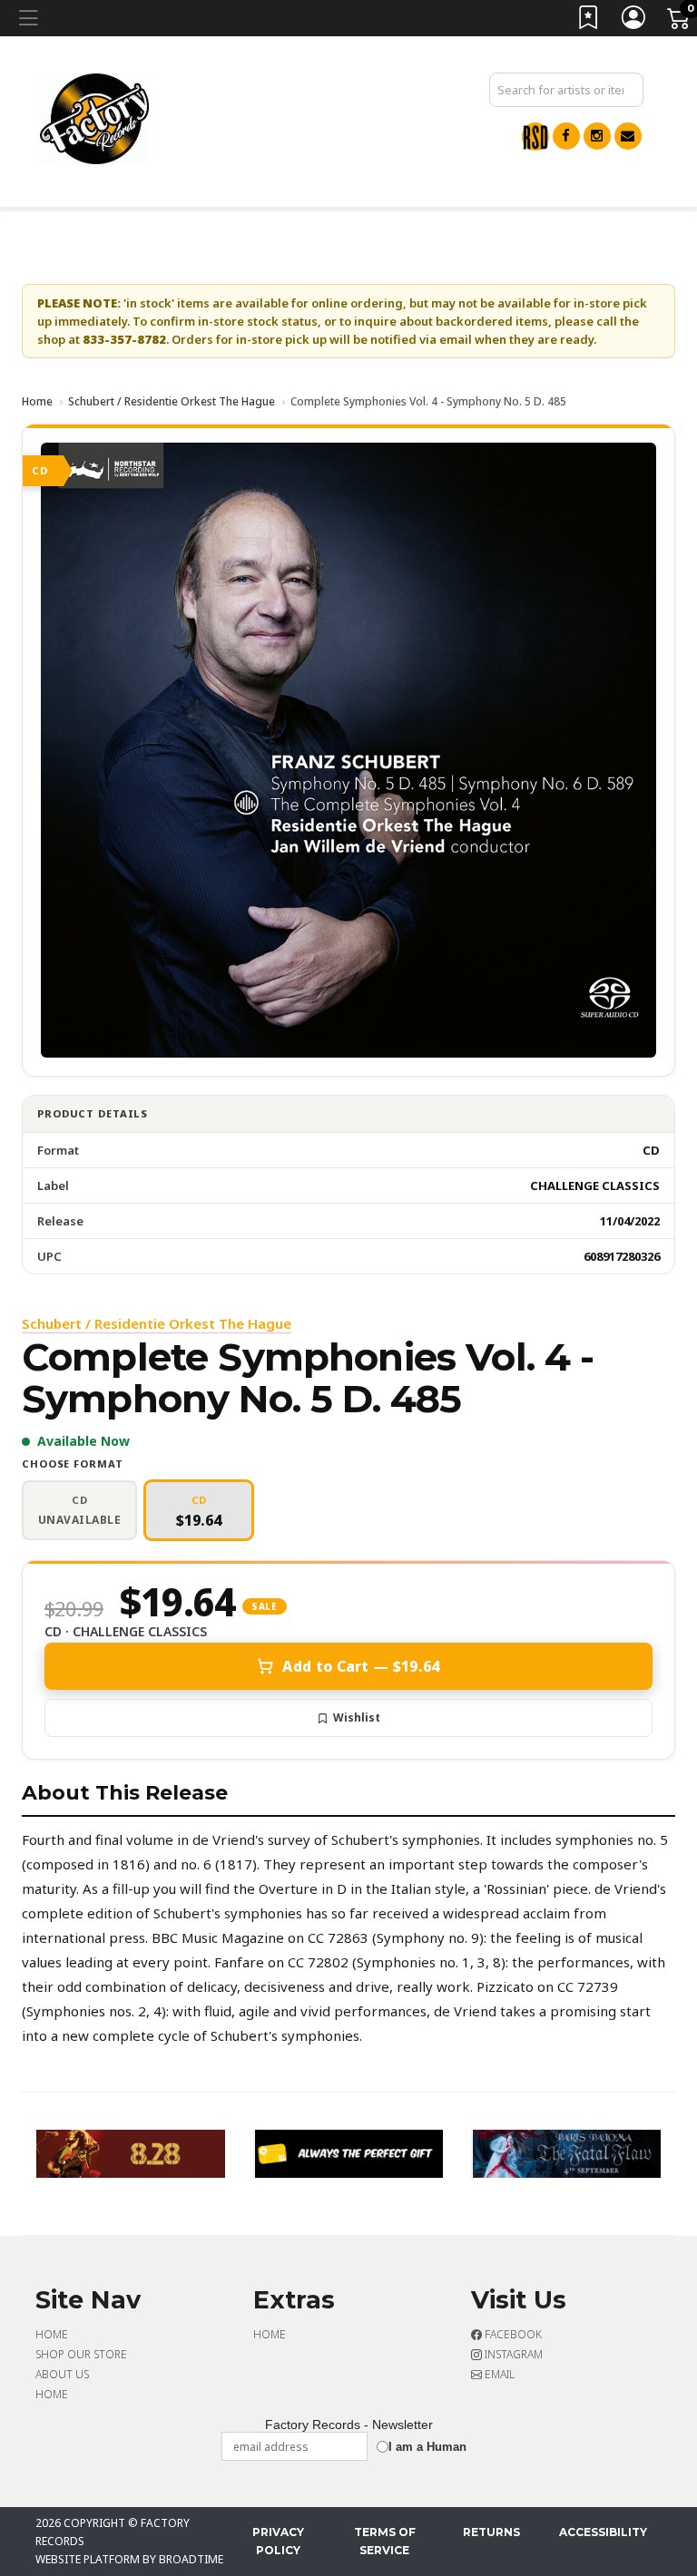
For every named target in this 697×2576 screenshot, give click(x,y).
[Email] (628, 136)
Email (498, 2374)
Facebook (512, 2334)
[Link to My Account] (634, 21)
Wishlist (357, 1717)
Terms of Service (385, 2541)
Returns (491, 2532)
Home (37, 401)
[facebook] (566, 136)
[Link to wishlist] (589, 21)
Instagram (512, 2354)
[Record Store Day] (535, 137)
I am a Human (427, 2447)
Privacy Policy (278, 2541)
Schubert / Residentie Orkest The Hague (172, 401)
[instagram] (597, 136)
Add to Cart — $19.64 (361, 1666)
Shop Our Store (81, 2354)
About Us (62, 2374)
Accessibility (603, 2532)
